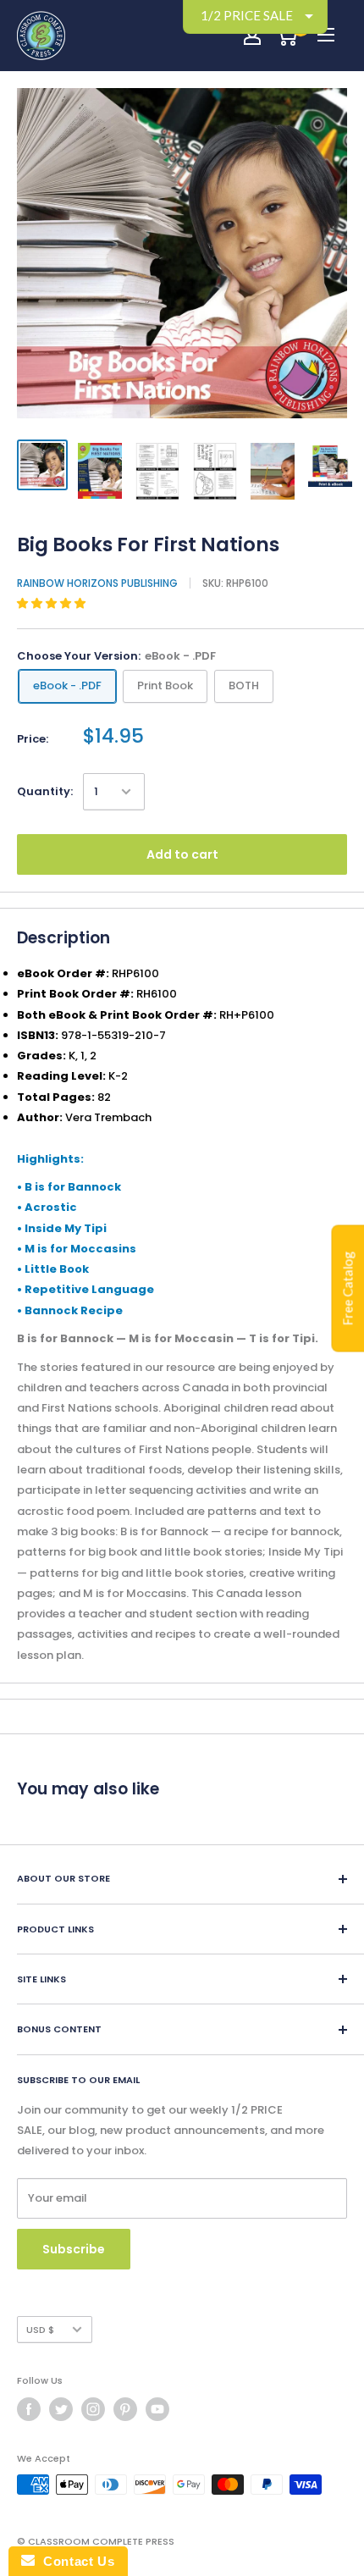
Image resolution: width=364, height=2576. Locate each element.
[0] (287, 36)
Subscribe (74, 2249)
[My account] (252, 36)
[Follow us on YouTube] (157, 2409)
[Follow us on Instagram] (93, 2409)
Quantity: (45, 791)
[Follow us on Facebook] (29, 2409)
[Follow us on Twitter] (61, 2409)
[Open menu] (326, 35)
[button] (52, 603)
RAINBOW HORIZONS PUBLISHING (97, 583)
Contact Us (74, 2561)
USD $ (40, 2330)
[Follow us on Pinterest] (125, 2409)
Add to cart (182, 854)
